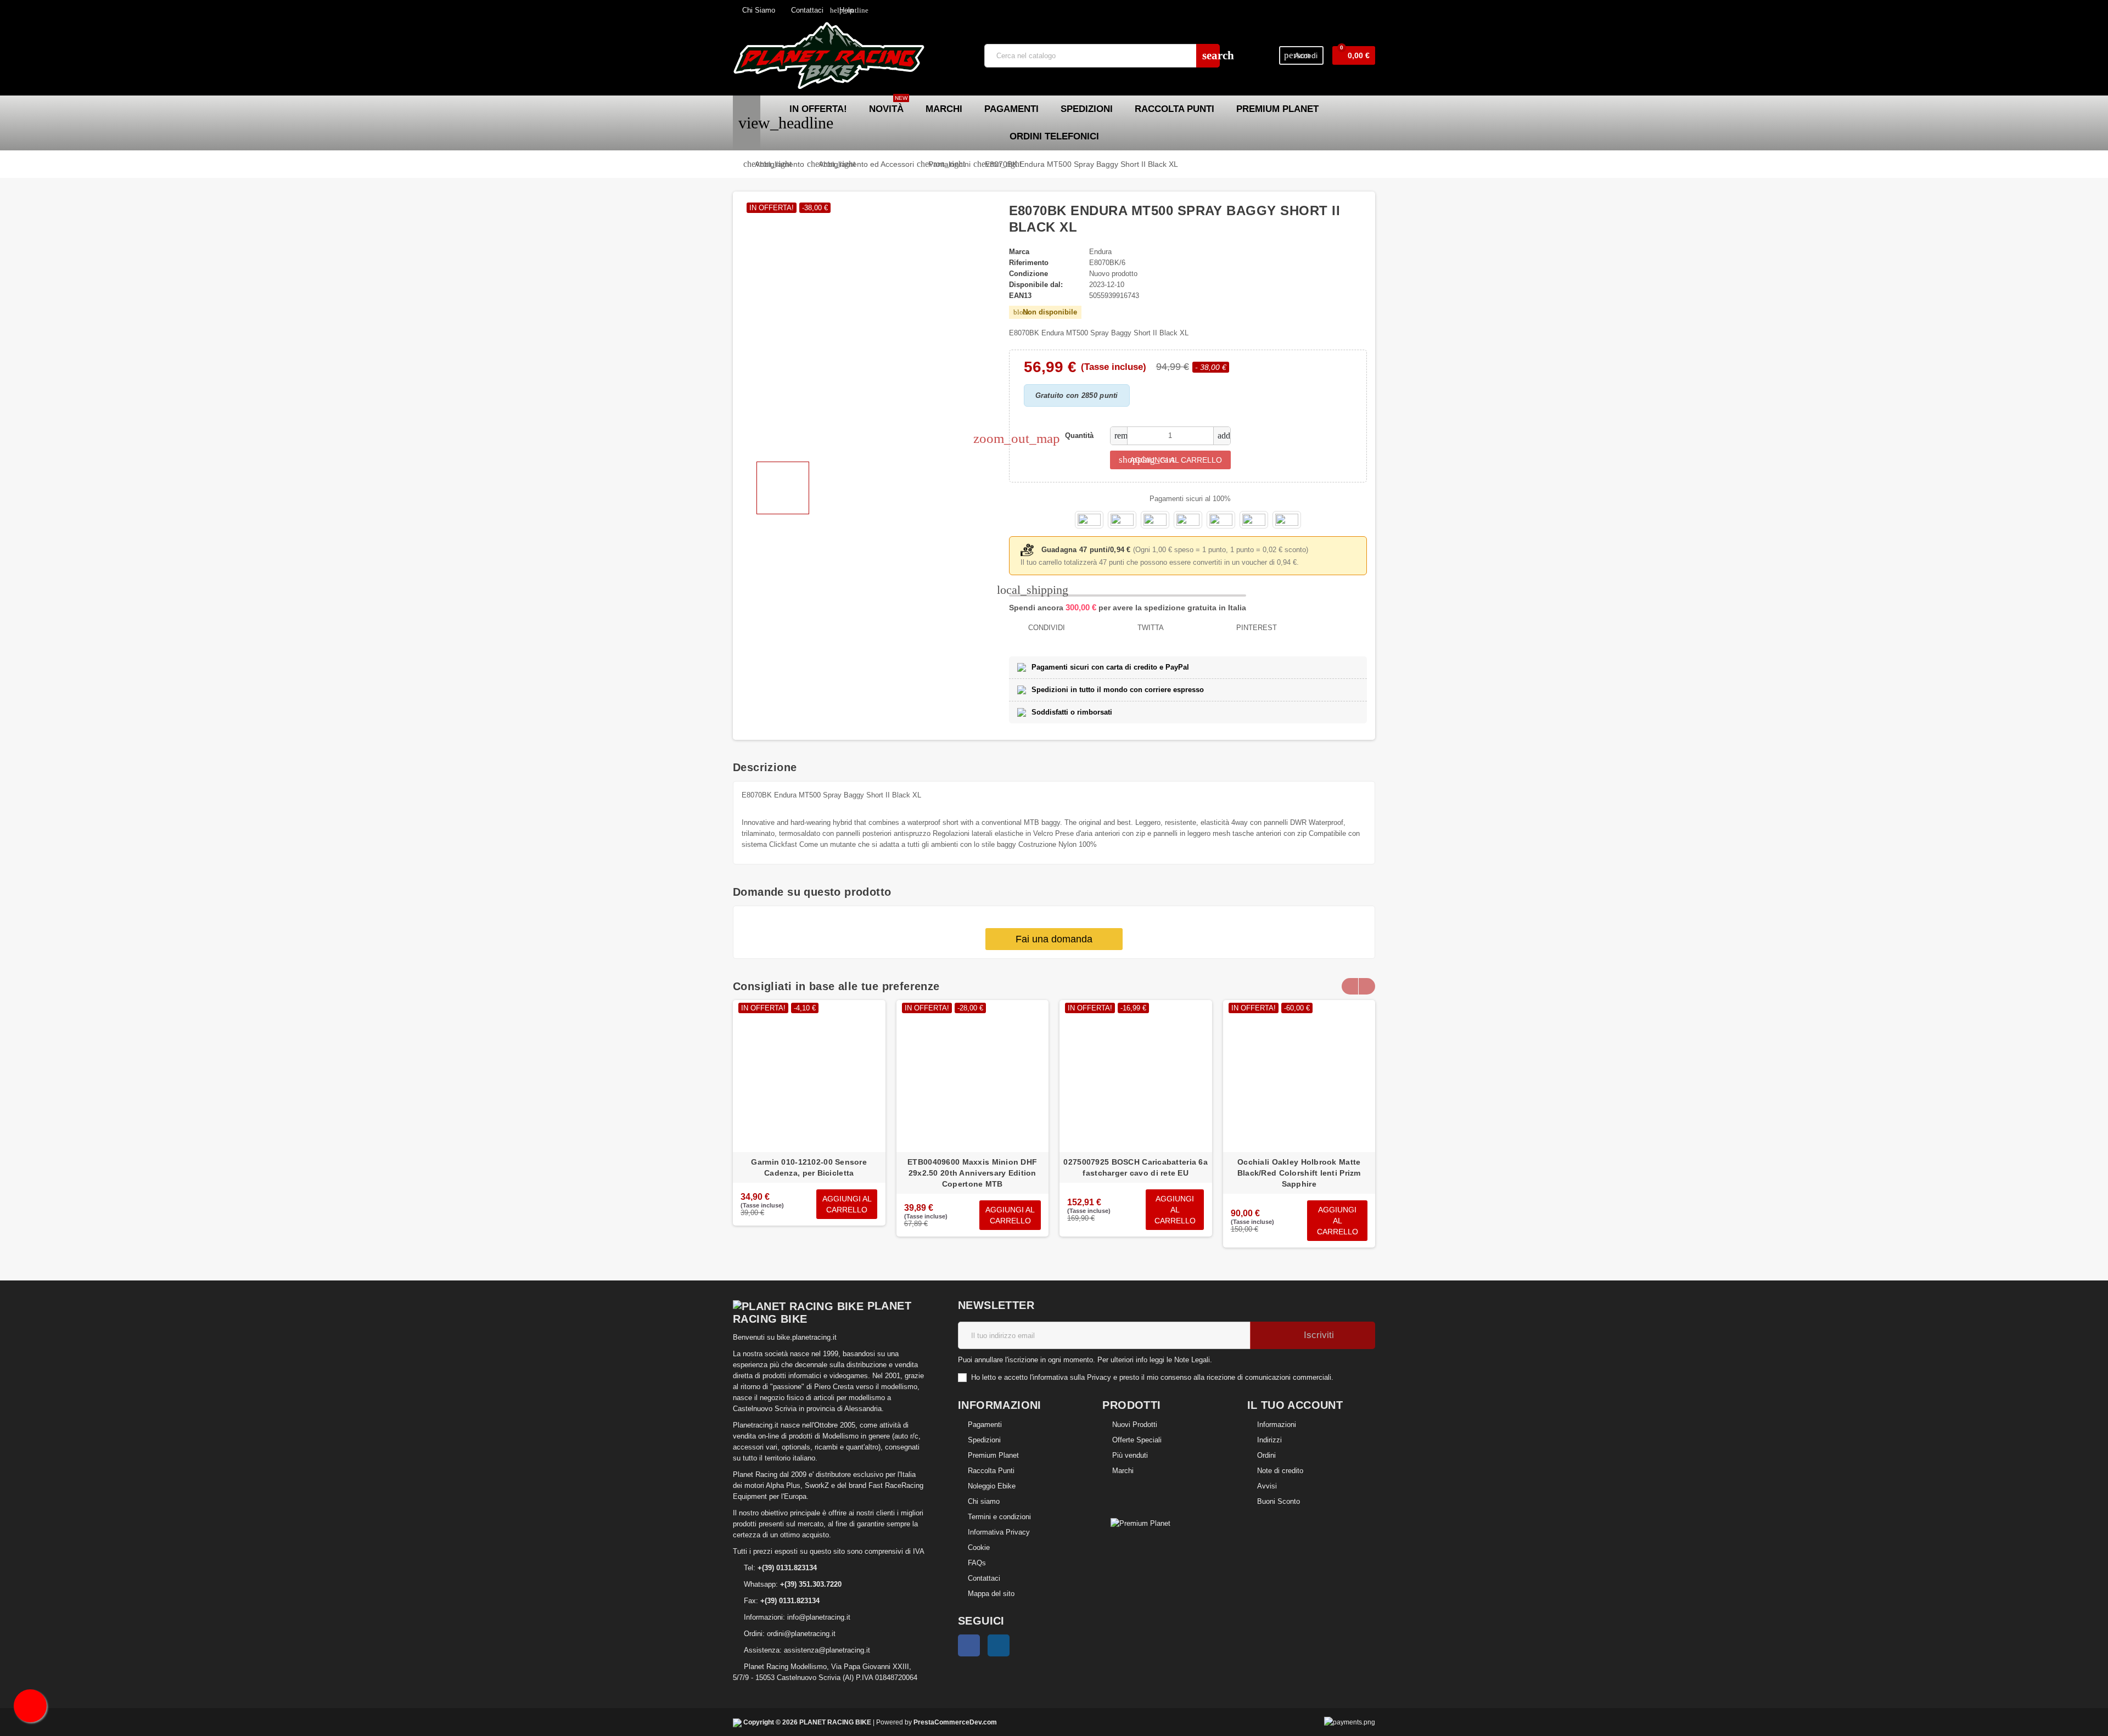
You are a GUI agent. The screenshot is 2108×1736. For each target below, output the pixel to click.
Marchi (1123, 1471)
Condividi (1045, 628)
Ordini (1266, 1455)
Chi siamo (984, 1501)
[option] (809, 1124)
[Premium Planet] (1140, 1523)
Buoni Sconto (1279, 1501)
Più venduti (1130, 1455)
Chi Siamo (758, 10)
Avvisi (1267, 1486)
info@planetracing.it (819, 1617)
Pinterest (1255, 628)
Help (842, 10)
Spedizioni (984, 1440)
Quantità (1079, 436)
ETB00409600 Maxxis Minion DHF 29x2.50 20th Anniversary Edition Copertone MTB (972, 1173)
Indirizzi (1269, 1440)
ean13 (1020, 296)
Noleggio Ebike (992, 1486)
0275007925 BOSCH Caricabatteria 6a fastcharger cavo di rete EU (1136, 1167)
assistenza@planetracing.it (827, 1650)
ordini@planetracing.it (801, 1634)
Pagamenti (985, 1425)
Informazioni (1277, 1425)
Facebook (969, 1645)
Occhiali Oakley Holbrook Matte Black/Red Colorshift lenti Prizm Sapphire (1299, 1173)
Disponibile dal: (1036, 285)
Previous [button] (1350, 986)
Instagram (999, 1645)
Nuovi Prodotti (1135, 1425)
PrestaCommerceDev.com (955, 1722)
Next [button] (1367, 986)
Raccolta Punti (991, 1471)
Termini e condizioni (999, 1517)
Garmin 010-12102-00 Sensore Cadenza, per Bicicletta (809, 1167)
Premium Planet (993, 1455)
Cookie (979, 1547)
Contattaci (806, 10)
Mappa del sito (991, 1594)
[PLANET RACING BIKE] (829, 55)
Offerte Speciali (1137, 1440)
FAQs (977, 1563)
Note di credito (1280, 1471)
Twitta (1150, 628)
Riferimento (1029, 263)
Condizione (1028, 274)
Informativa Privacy (999, 1532)
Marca (1019, 252)
